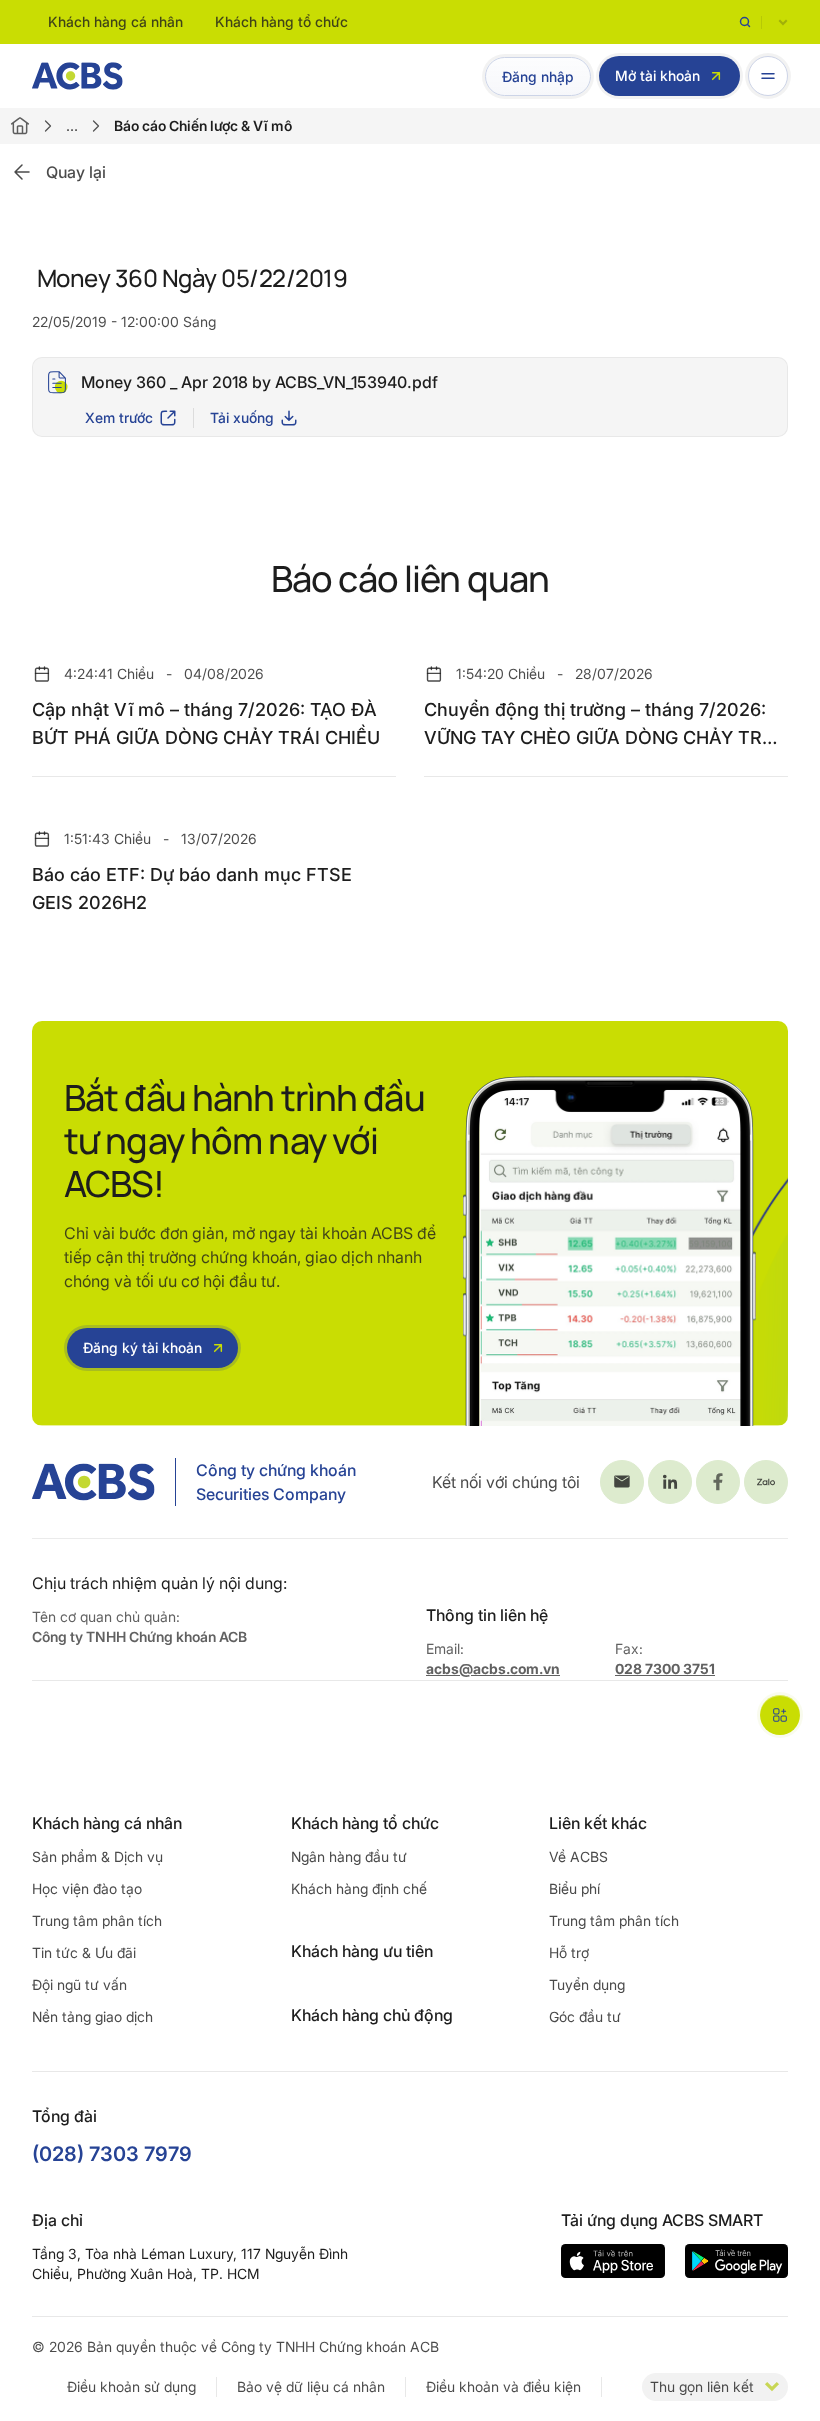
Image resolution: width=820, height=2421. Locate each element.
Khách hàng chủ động (372, 2015)
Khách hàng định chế (359, 1888)
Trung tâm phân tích (97, 1920)
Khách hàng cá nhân (115, 21)
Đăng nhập (538, 76)
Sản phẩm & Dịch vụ (97, 1856)
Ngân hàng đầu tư (349, 1856)
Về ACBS (578, 1856)
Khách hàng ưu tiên (362, 1951)
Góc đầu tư (585, 2016)
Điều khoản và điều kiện (503, 2386)
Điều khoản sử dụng (131, 2386)
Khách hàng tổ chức (281, 21)
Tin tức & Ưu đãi (84, 1952)
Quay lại (76, 172)
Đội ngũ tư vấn (79, 1984)
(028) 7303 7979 (112, 2154)
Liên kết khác (598, 1823)
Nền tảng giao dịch (92, 2016)
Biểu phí (574, 1888)
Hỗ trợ (569, 1952)
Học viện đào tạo (87, 1888)
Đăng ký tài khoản (142, 1347)
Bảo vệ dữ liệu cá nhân (311, 2386)
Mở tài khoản (657, 75)
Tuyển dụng (587, 1984)
